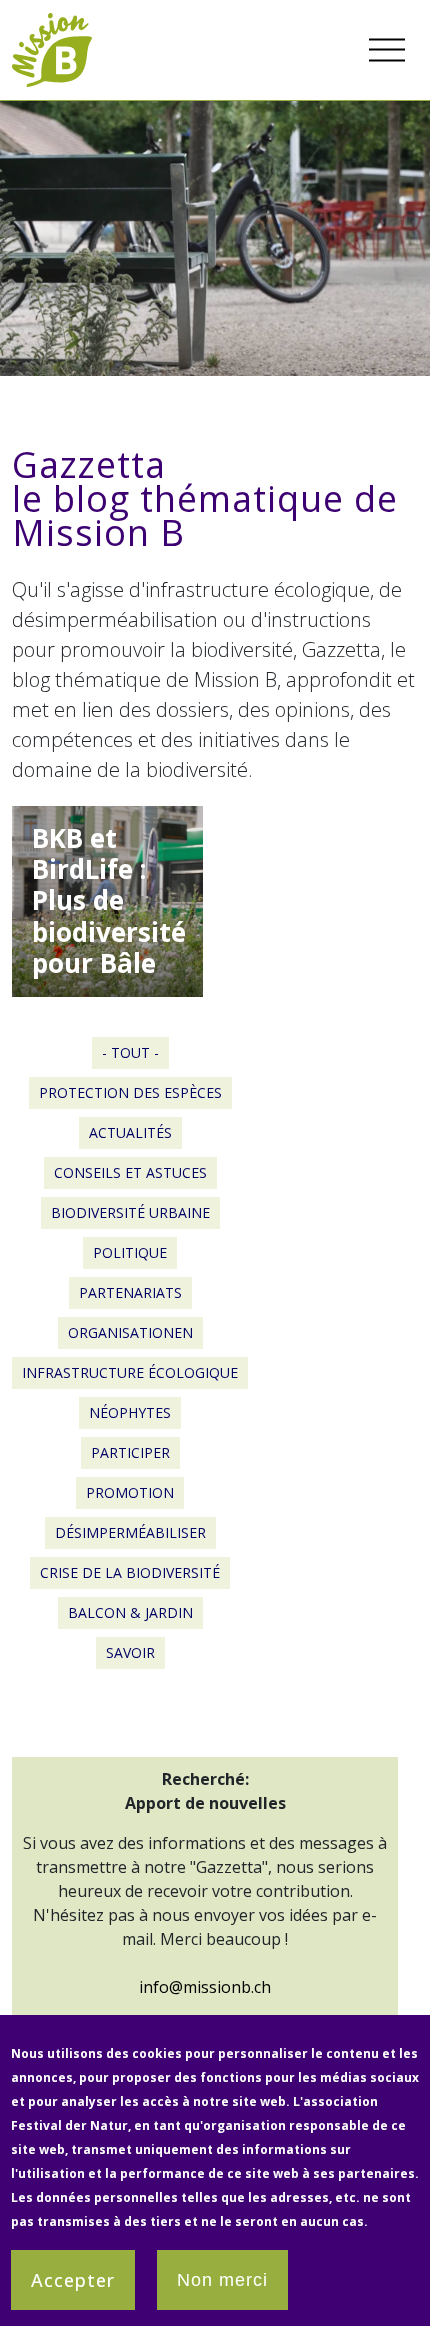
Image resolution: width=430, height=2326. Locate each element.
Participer (130, 1452)
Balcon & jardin (130, 1612)
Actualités (130, 1132)
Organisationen (130, 1332)
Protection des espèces (130, 1092)
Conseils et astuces (130, 1172)
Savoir (130, 1652)
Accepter (73, 2280)
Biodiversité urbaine (130, 1212)
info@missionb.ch (205, 1987)
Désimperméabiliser (130, 1532)
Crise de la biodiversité (130, 1572)
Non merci (222, 2280)
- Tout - (130, 1052)
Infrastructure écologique (130, 1372)
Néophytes (130, 1412)
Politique (130, 1252)
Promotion (130, 1492)
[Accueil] (52, 24)
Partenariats (130, 1292)
